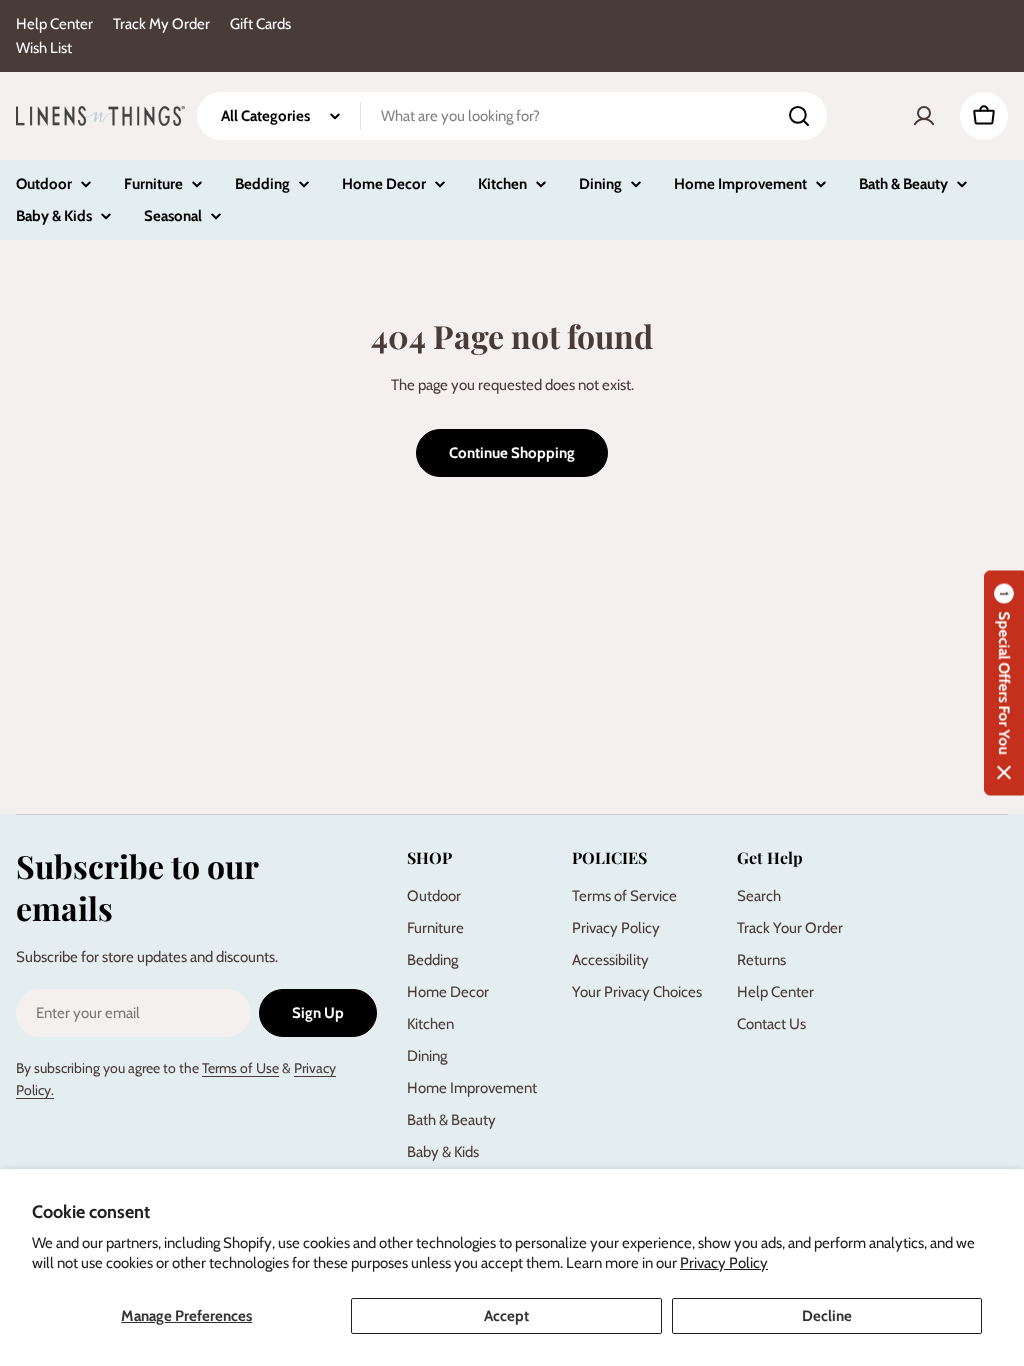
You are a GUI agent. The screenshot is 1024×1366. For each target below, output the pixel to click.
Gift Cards (260, 24)
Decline (827, 1316)
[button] (1004, 683)
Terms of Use (240, 1068)
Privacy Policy (724, 1263)
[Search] (799, 116)
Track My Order (161, 24)
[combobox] (512, 116)
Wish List (44, 48)
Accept (506, 1316)
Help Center (54, 24)
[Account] (924, 116)
